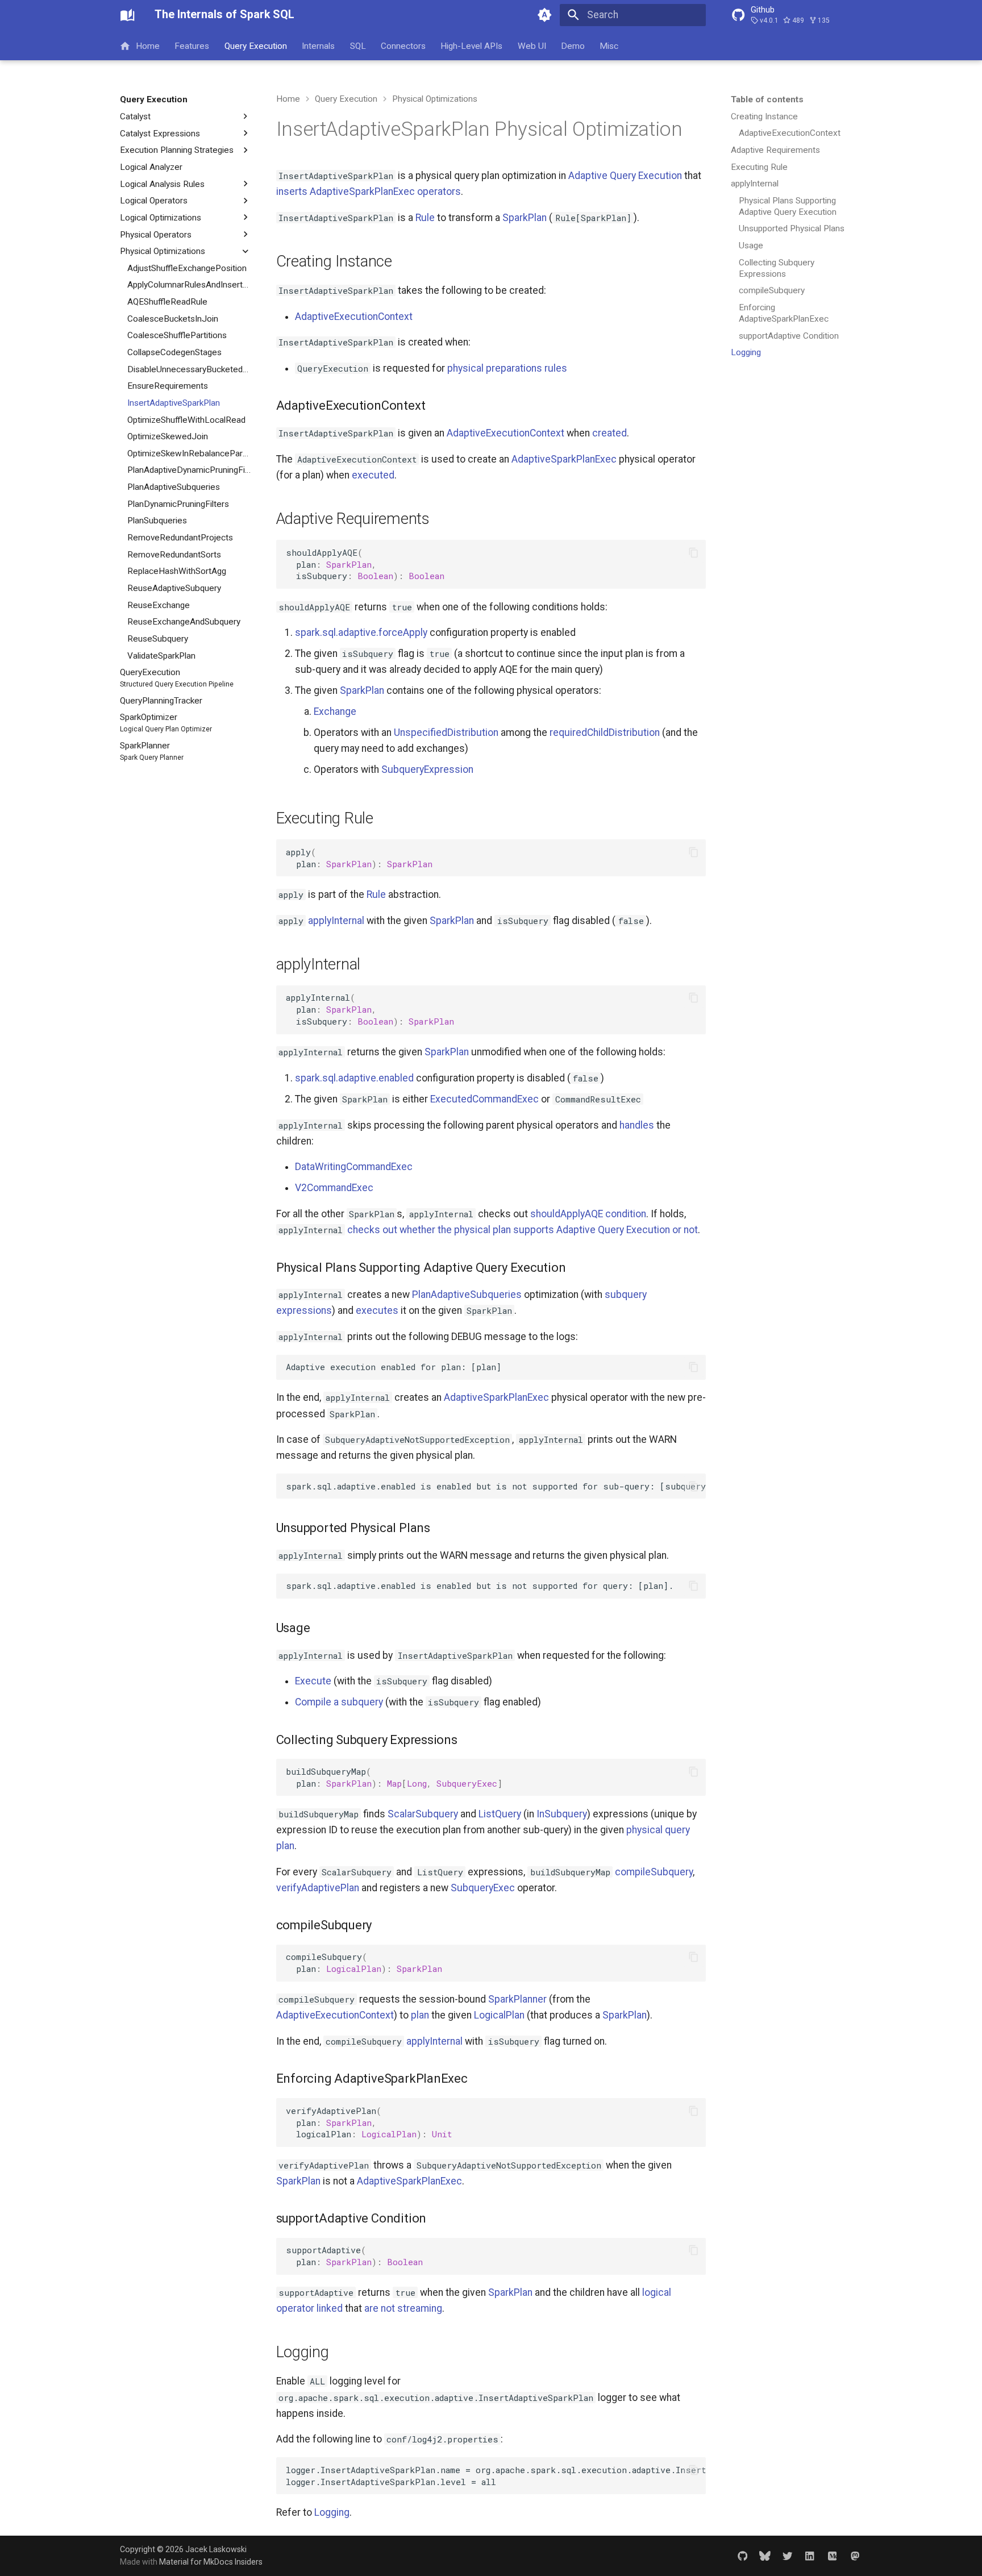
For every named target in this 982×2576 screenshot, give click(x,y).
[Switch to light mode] (545, 15)
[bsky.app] (765, 2555)
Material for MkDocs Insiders (211, 2562)
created (609, 433)
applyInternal (336, 921)
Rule (425, 218)
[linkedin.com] (810, 2555)
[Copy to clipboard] (693, 552)
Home (148, 45)
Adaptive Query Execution (625, 176)
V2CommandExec (334, 1188)
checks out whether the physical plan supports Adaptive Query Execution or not (523, 1230)
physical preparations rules (507, 368)
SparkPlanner (517, 1999)
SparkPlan (525, 218)
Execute (313, 1681)
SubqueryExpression (427, 769)
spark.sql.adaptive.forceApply (361, 632)
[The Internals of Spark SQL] (127, 15)
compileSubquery (654, 1872)
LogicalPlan (499, 2015)
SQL (358, 45)
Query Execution (256, 45)
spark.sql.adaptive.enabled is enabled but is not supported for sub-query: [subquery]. (496, 1486)
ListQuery (500, 1814)
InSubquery (562, 1814)
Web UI (532, 45)
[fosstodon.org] (855, 2555)
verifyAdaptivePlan (318, 1888)
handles (637, 1125)
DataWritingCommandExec (354, 1167)
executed (373, 475)
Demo (573, 45)
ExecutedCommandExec (484, 1099)
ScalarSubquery (423, 1814)
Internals (319, 45)
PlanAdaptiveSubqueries (467, 1295)
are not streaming (403, 2308)
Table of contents (767, 99)
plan (420, 2015)
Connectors (403, 45)
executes (377, 1310)
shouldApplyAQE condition (588, 1214)
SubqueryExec (483, 1888)
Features (192, 45)
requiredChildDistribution (605, 733)
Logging (332, 2512)
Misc (609, 45)
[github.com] (742, 2555)
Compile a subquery (339, 1702)
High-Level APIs (472, 45)
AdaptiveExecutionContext (354, 317)
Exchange (335, 711)
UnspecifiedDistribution (446, 733)
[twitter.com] (787, 2555)
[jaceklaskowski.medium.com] (832, 2555)
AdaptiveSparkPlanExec (564, 459)
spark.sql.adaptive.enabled (354, 1078)
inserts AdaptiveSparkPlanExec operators (369, 192)
